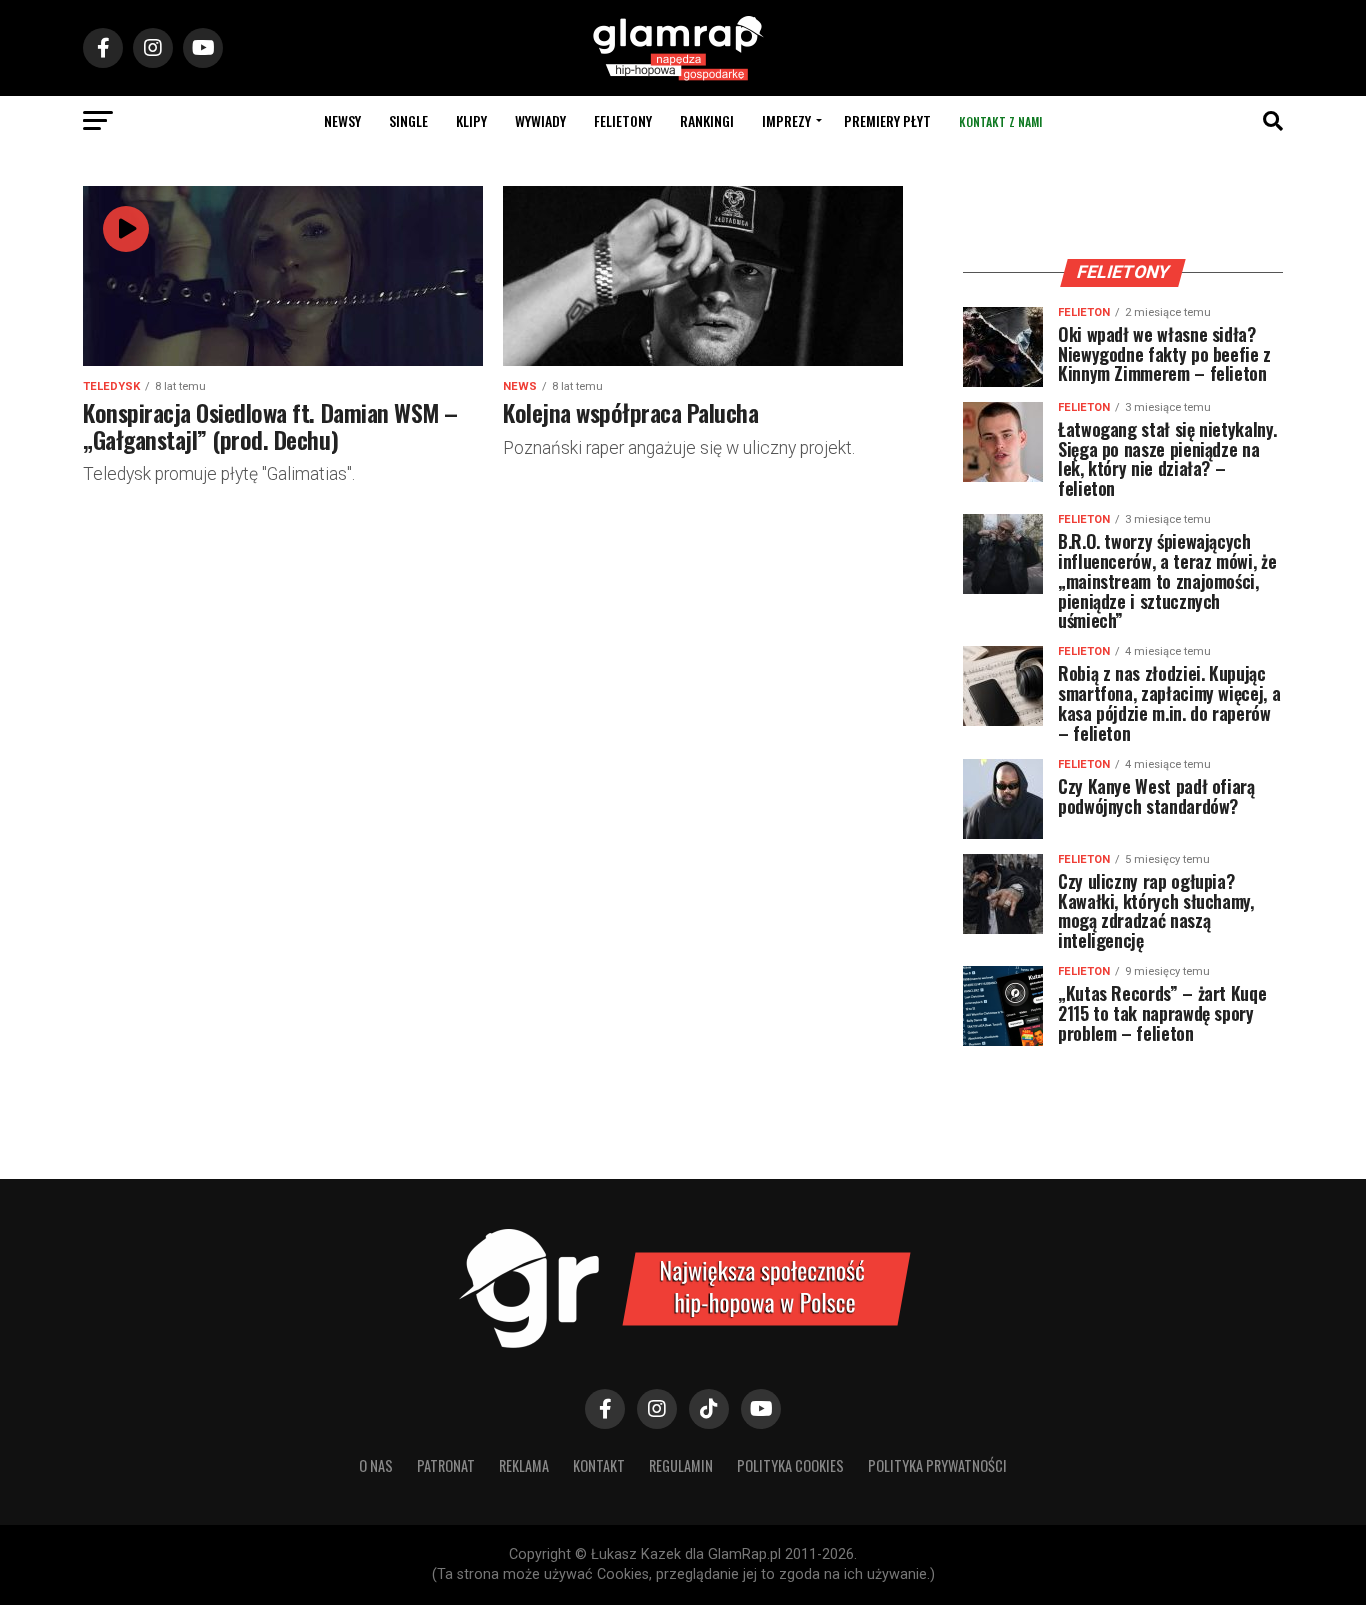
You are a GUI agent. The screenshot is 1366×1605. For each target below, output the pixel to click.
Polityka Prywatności (937, 1465)
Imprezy (786, 120)
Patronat (446, 1465)
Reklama (524, 1465)
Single (408, 120)
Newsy (342, 120)
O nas (376, 1465)
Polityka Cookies (790, 1465)
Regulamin (681, 1465)
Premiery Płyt (887, 120)
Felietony (623, 120)
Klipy (471, 120)
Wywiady (540, 120)
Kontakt (599, 1465)
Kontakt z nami (1000, 121)
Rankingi (707, 120)
